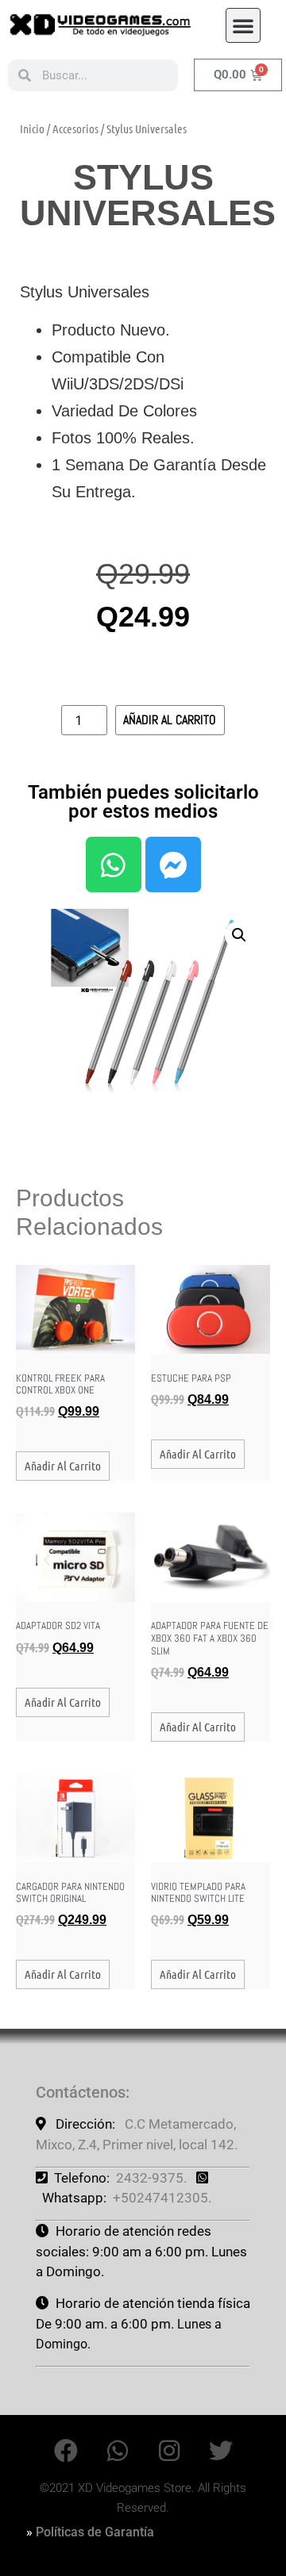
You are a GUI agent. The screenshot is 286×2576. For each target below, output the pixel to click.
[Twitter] (221, 2451)
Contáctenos (81, 2092)
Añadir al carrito (170, 720)
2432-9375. (151, 2178)
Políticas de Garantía (95, 2532)
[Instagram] (169, 2451)
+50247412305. (162, 2198)
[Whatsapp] (114, 864)
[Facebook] (66, 2451)
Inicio (32, 128)
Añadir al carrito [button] (63, 1466)
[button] (243, 25)
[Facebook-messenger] (173, 864)
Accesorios (75, 128)
